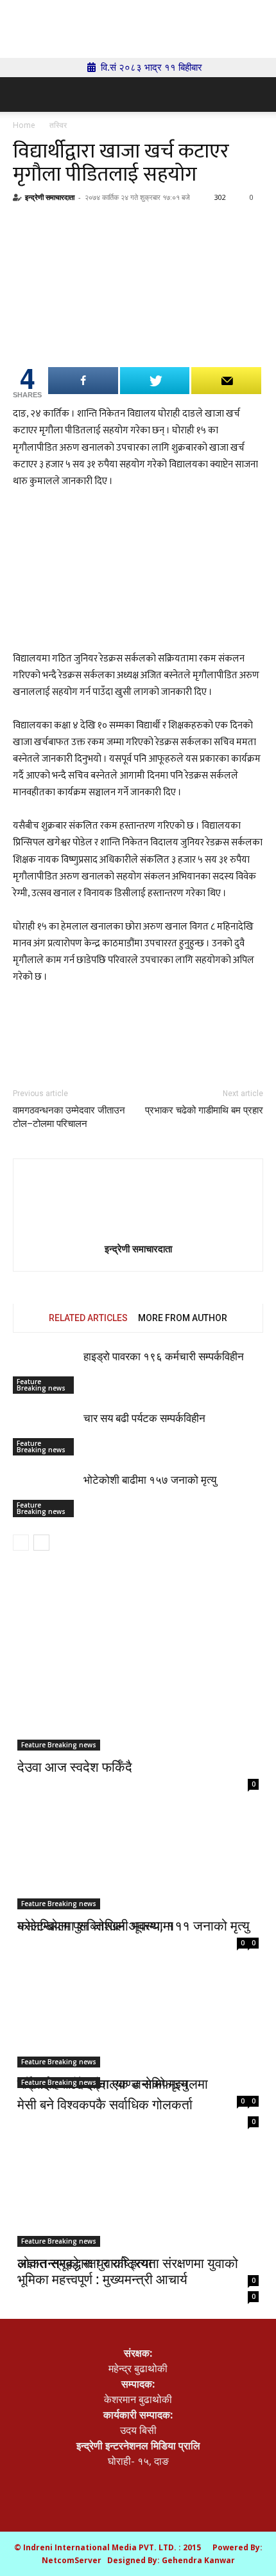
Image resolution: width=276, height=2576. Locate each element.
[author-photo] (138, 1204)
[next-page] (41, 1543)
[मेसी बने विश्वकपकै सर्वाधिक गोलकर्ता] (138, 2028)
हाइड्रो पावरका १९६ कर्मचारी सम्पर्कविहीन (164, 1356)
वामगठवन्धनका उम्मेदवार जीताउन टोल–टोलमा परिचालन (69, 1117)
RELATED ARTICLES (88, 1318)
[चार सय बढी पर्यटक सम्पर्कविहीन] (45, 1433)
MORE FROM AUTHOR (183, 1318)
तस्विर (58, 125)
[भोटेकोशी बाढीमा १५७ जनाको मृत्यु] (45, 1495)
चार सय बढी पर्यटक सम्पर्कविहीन (144, 1418)
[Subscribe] (226, 381)
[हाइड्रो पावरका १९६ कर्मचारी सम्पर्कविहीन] (45, 1372)
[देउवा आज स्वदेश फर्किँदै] (138, 1691)
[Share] (83, 381)
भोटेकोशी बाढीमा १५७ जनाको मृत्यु (150, 1480)
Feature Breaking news (41, 1385)
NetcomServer (72, 2560)
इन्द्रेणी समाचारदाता (50, 197)
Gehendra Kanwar (198, 2560)
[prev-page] (21, 1543)
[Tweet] (155, 381)
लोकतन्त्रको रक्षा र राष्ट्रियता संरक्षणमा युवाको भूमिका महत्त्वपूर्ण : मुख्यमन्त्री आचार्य (128, 2271)
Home (24, 125)
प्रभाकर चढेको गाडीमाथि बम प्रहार (204, 1110)
